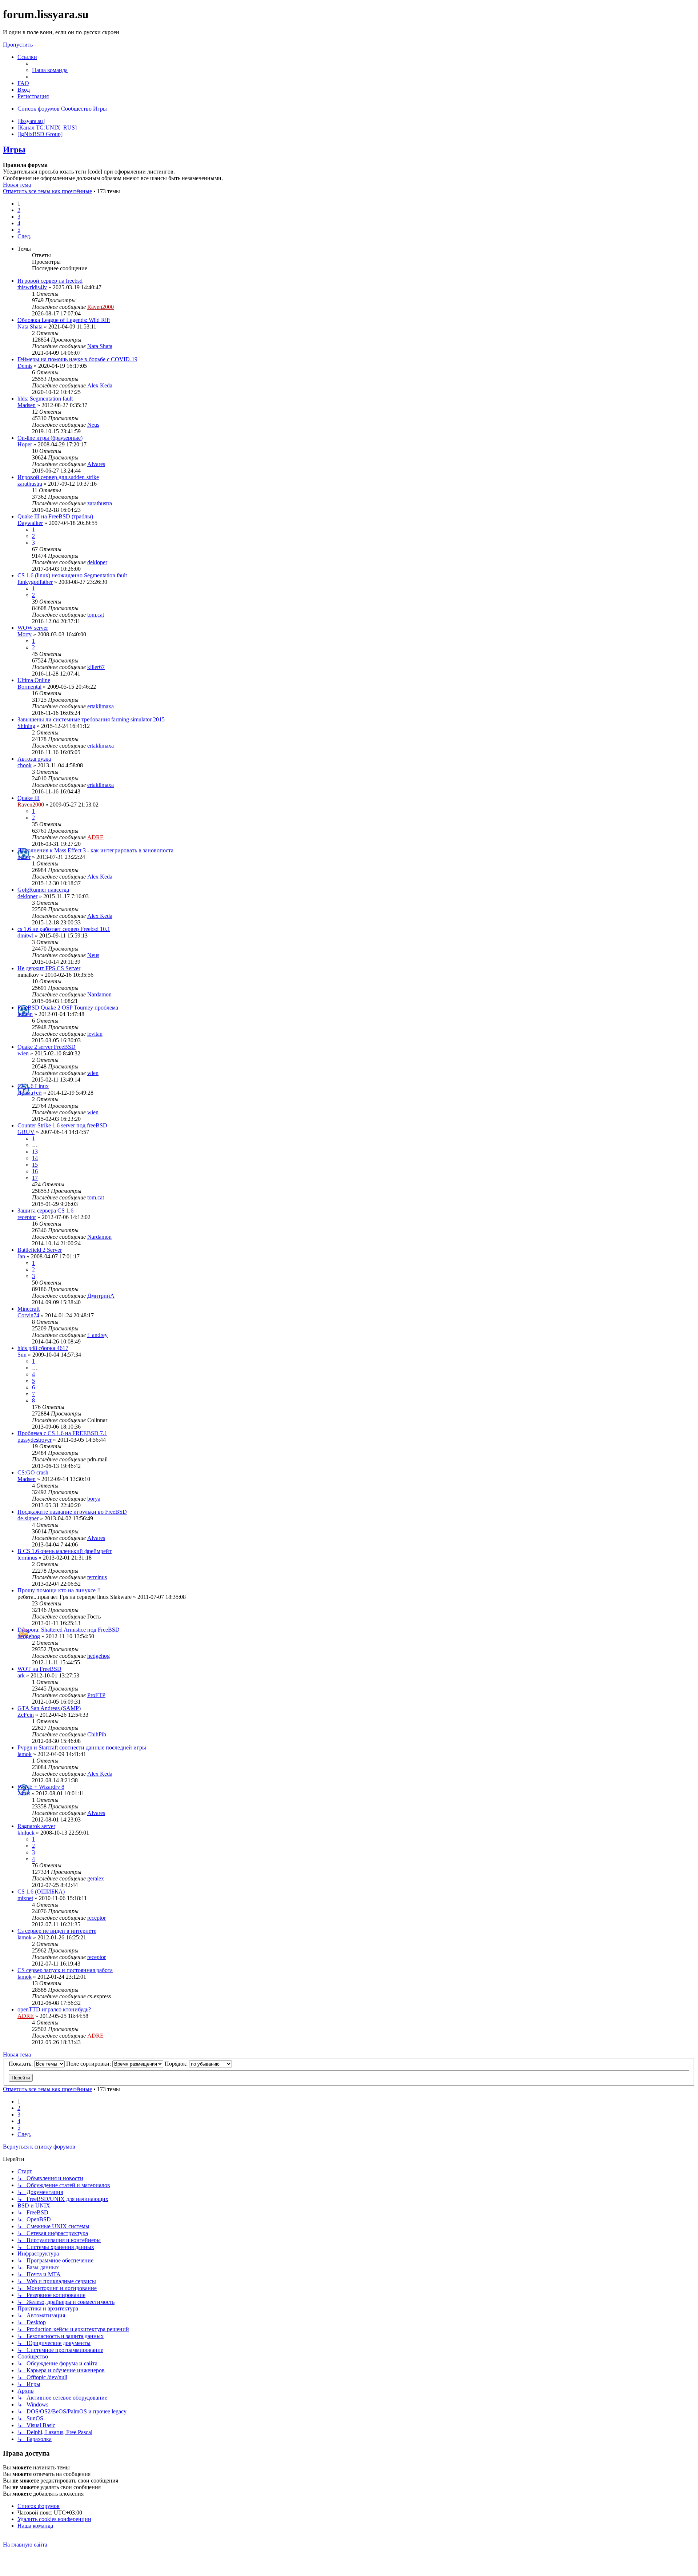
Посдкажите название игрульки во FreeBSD (72, 1512)
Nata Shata (30, 327)
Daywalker (30, 523)
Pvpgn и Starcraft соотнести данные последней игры (82, 1747)
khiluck (26, 1833)
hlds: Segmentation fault (45, 399)
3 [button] (19, 217)
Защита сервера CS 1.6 (45, 1211)
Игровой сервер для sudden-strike (58, 477)
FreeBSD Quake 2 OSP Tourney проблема (68, 1008)
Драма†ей (30, 1093)
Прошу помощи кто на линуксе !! (59, 1590)
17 (35, 1178)
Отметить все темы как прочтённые (47, 191)
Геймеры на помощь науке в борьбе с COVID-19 (77, 359)
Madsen (27, 405)
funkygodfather (35, 582)
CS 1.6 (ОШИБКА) (41, 1892)
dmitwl (25, 935)
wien (23, 1053)
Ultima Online (34, 680)
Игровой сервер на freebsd (50, 281)
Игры (14, 150)
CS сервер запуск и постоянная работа (65, 1970)
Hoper (25, 444)
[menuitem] (50, 70)
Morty (25, 634)
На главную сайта (25, 2545)
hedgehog (29, 1636)
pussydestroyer (35, 1440)
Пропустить (18, 45)
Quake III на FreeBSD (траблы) (55, 516)
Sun (22, 1355)
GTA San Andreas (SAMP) (49, 1708)
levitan (25, 1014)
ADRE (95, 837)
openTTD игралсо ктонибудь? (54, 2009)
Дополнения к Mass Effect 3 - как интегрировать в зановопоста (95, 850)
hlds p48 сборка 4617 (43, 1348)
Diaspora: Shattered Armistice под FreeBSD (69, 1630)
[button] (24, 236)
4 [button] (19, 223)
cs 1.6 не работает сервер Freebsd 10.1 (64, 929)
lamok (25, 1754)
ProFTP (96, 1695)
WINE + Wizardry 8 (41, 1787)
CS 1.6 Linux (33, 1086)
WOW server (33, 628)
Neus (93, 425)
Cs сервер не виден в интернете (57, 1931)
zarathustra (30, 484)
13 (35, 1152)
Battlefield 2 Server (40, 1250)
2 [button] (19, 210)
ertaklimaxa (101, 706)
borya (94, 1499)
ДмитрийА (101, 1296)
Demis (25, 366)
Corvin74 (28, 1315)
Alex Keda (100, 385)
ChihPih (97, 1734)
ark (21, 1675)
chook (25, 765)
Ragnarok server (36, 1826)
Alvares (96, 464)
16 (35, 1171)
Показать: (21, 2064)
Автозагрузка (34, 759)
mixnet (25, 1898)
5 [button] (19, 230)
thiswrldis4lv (32, 287)
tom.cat (96, 615)
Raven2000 (101, 307)
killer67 (96, 667)
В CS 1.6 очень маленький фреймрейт (65, 1551)
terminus (27, 1558)
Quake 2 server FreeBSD (47, 1047)
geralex (96, 1878)
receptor (27, 1217)
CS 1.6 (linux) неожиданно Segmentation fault (72, 575)
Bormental (29, 687)
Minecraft (29, 1309)
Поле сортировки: (89, 2064)
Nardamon (99, 994)
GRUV (26, 1132)
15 (35, 1165)
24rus (24, 1793)
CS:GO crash (33, 1472)
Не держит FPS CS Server (49, 968)
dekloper (97, 562)
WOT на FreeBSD (39, 1669)
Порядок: (177, 2064)
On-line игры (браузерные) (50, 438)
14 (35, 1158)
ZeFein (26, 1715)
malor (24, 857)
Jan (21, 1256)
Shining (26, 726)
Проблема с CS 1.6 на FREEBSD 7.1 (62, 1433)
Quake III (29, 798)
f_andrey (97, 1335)
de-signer (28, 1518)
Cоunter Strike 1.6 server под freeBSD (62, 1125)
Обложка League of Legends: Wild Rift (64, 320)
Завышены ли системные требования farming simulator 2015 (91, 719)
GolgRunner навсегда (43, 890)
